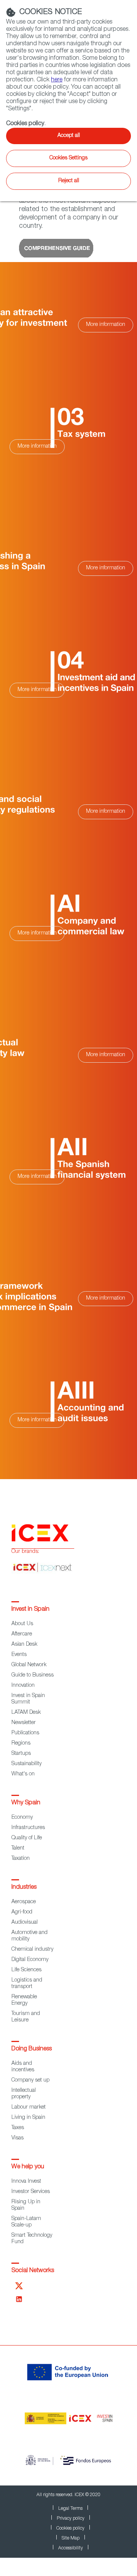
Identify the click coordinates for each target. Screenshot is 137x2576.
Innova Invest (26, 2182)
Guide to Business (33, 1675)
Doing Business (32, 2049)
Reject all (69, 181)
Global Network (29, 1665)
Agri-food (22, 1912)
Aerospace (24, 1902)
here (57, 80)
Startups (21, 1754)
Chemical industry (32, 1950)
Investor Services (31, 2192)
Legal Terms (70, 2509)
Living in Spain (28, 2118)
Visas (18, 2138)
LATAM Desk (26, 1713)
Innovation (23, 1686)
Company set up (30, 2080)
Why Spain (26, 1803)
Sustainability (26, 1764)
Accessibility (71, 2548)
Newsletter (24, 1723)
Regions (21, 1743)
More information (106, 325)
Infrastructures (28, 1828)
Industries (24, 1888)
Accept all (69, 136)
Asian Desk (24, 1645)
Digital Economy (30, 1960)
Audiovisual (25, 1923)
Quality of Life (27, 1838)
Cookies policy (70, 2528)
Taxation (21, 1859)
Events (19, 1655)
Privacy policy (71, 2519)
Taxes (18, 2128)
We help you (28, 2167)
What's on (23, 1774)
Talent (18, 1848)
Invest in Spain (30, 1610)
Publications (25, 1733)
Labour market (29, 2107)
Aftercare (22, 1634)
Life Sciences (26, 1970)
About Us (22, 1624)
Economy (22, 1818)
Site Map (71, 2538)
